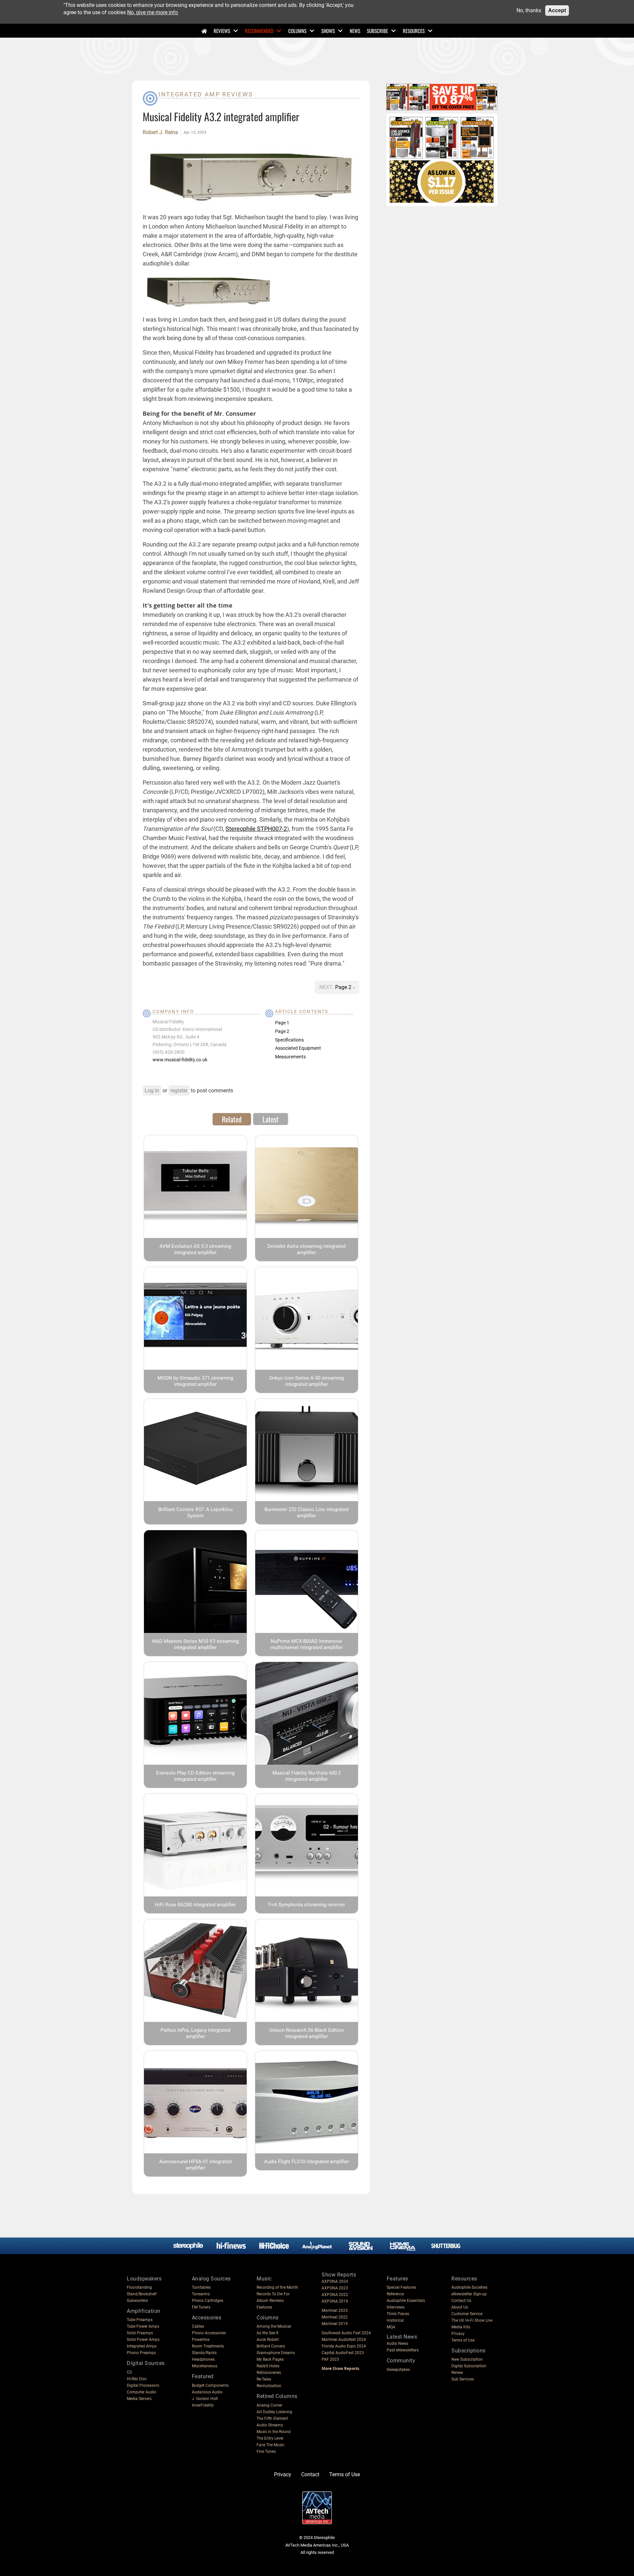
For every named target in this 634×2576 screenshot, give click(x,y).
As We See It (267, 2333)
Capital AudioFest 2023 (343, 2353)
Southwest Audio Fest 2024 (346, 2333)
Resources (414, 31)
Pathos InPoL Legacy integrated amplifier (195, 2033)
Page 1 (282, 1023)
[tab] (232, 1119)
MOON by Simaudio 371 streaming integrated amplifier (195, 1381)
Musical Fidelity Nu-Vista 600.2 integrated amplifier (307, 1776)
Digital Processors (143, 2385)
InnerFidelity (203, 2405)
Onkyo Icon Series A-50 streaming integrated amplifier (306, 1381)
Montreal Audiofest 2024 (344, 2340)
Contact (310, 2474)
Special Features (401, 2287)
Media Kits (461, 2327)
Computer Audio (141, 2392)
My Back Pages (270, 2359)
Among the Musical (274, 2326)
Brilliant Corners (271, 2346)
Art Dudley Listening (274, 2412)
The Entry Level (270, 2438)
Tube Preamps (140, 2320)
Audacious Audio (207, 2392)
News (355, 31)
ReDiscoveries (269, 2373)
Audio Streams (270, 2425)
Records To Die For (273, 2294)
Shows (328, 31)
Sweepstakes (398, 2370)
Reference (395, 2294)
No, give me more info (153, 12)
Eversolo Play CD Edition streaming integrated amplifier (195, 1776)
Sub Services (463, 2379)
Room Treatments (208, 2346)
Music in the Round (274, 2432)
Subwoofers (137, 2301)
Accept (557, 10)
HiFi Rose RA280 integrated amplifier (195, 1905)
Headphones (203, 2359)
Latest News (402, 2337)
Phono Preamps (141, 2353)
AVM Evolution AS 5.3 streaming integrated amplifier (195, 1249)
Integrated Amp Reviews (206, 94)
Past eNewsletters (403, 2350)
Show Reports (339, 2275)
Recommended (259, 31)
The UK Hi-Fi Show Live (472, 2320)
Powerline (201, 2340)
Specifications (289, 1040)
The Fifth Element (272, 2418)
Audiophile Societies (469, 2287)
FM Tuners (201, 2307)
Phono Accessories (209, 2333)
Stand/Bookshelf (142, 2294)
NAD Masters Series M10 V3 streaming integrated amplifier (195, 1644)
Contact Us (461, 2301)
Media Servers (139, 2399)
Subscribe (377, 31)
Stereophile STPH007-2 (256, 829)
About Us (460, 2307)
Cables (198, 2326)
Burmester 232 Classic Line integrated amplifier (306, 1513)
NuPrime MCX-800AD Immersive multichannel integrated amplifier (307, 1644)
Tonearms (201, 2294)
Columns (297, 31)
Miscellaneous (205, 2366)
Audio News (397, 2344)
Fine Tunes (266, 2452)
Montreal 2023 (335, 2311)
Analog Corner (269, 2405)
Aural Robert (268, 2340)
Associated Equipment (298, 1048)
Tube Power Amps (143, 2326)
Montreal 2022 (335, 2317)
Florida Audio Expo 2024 (344, 2346)
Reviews (222, 31)
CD (129, 2372)
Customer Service (467, 2314)
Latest (271, 1119)
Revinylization (269, 2386)
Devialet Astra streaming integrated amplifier (306, 1249)
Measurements (290, 1057)
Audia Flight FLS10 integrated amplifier (307, 2162)
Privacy (458, 2334)
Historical (395, 2320)
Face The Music (270, 2445)
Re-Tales (264, 2379)
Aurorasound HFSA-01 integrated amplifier (195, 2165)
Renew (457, 2373)
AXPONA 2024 (335, 2281)
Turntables (201, 2287)
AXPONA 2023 (335, 2288)
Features (264, 2307)
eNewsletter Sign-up (469, 2294)
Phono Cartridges (208, 2301)
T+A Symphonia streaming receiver (306, 1905)
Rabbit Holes (268, 2366)
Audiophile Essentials (406, 2301)
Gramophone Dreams (276, 2353)
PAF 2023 (330, 2359)
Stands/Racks (204, 2353)
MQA (391, 2327)
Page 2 (344, 987)
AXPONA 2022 (335, 2295)
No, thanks (529, 10)
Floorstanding (139, 2287)
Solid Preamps (140, 2333)
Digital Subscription (469, 2366)
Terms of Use (463, 2340)
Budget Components (210, 2385)
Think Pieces (398, 2314)
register (179, 1091)
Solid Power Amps (143, 2340)
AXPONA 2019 (335, 2301)
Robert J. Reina (160, 132)
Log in (152, 1091)
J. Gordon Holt (205, 2399)
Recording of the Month (277, 2287)
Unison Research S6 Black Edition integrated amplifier (306, 2033)
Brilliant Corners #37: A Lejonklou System (195, 1513)
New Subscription (467, 2359)
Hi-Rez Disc (137, 2379)
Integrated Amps (142, 2346)
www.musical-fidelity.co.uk (180, 1060)
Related (232, 1119)
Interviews (396, 2307)
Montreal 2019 (335, 2324)
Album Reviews (270, 2301)
